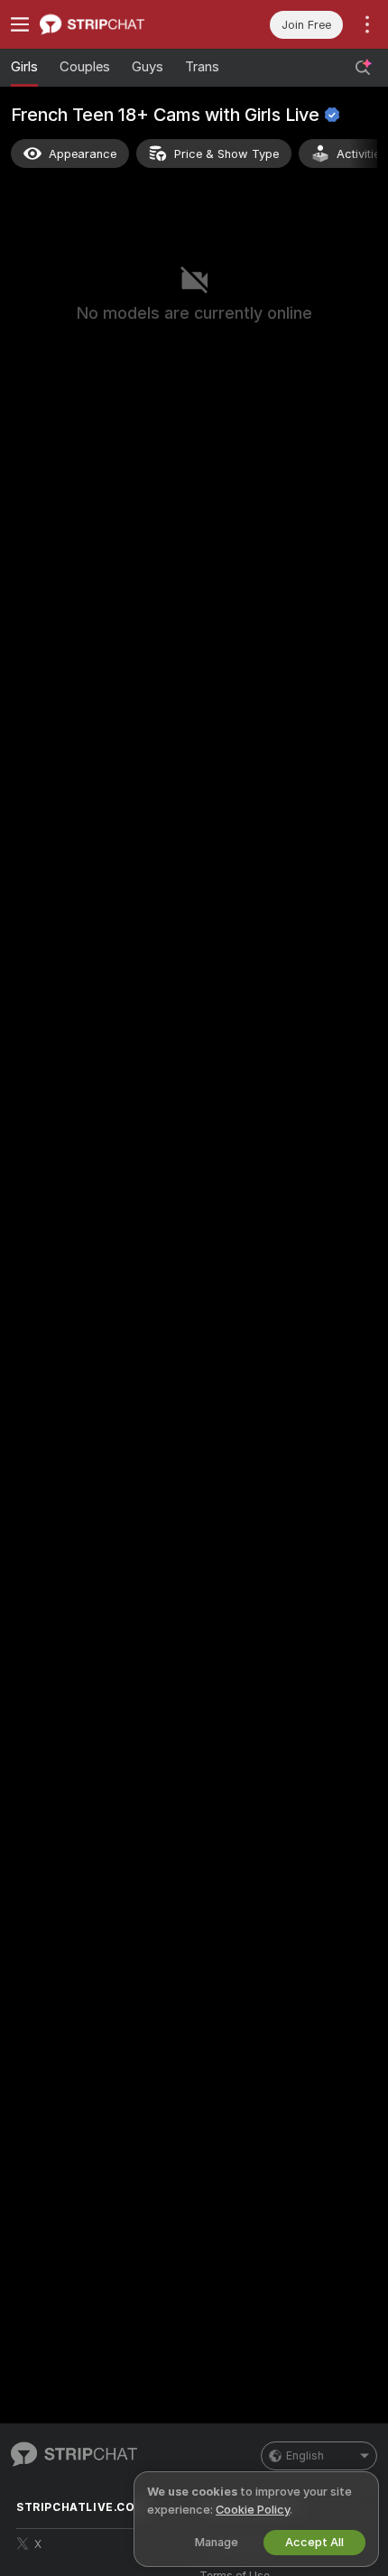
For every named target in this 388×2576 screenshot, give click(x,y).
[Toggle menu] (20, 24)
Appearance (83, 154)
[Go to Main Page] (117, 24)
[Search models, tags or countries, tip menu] (363, 68)
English (305, 2456)
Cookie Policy (253, 2510)
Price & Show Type (226, 154)
